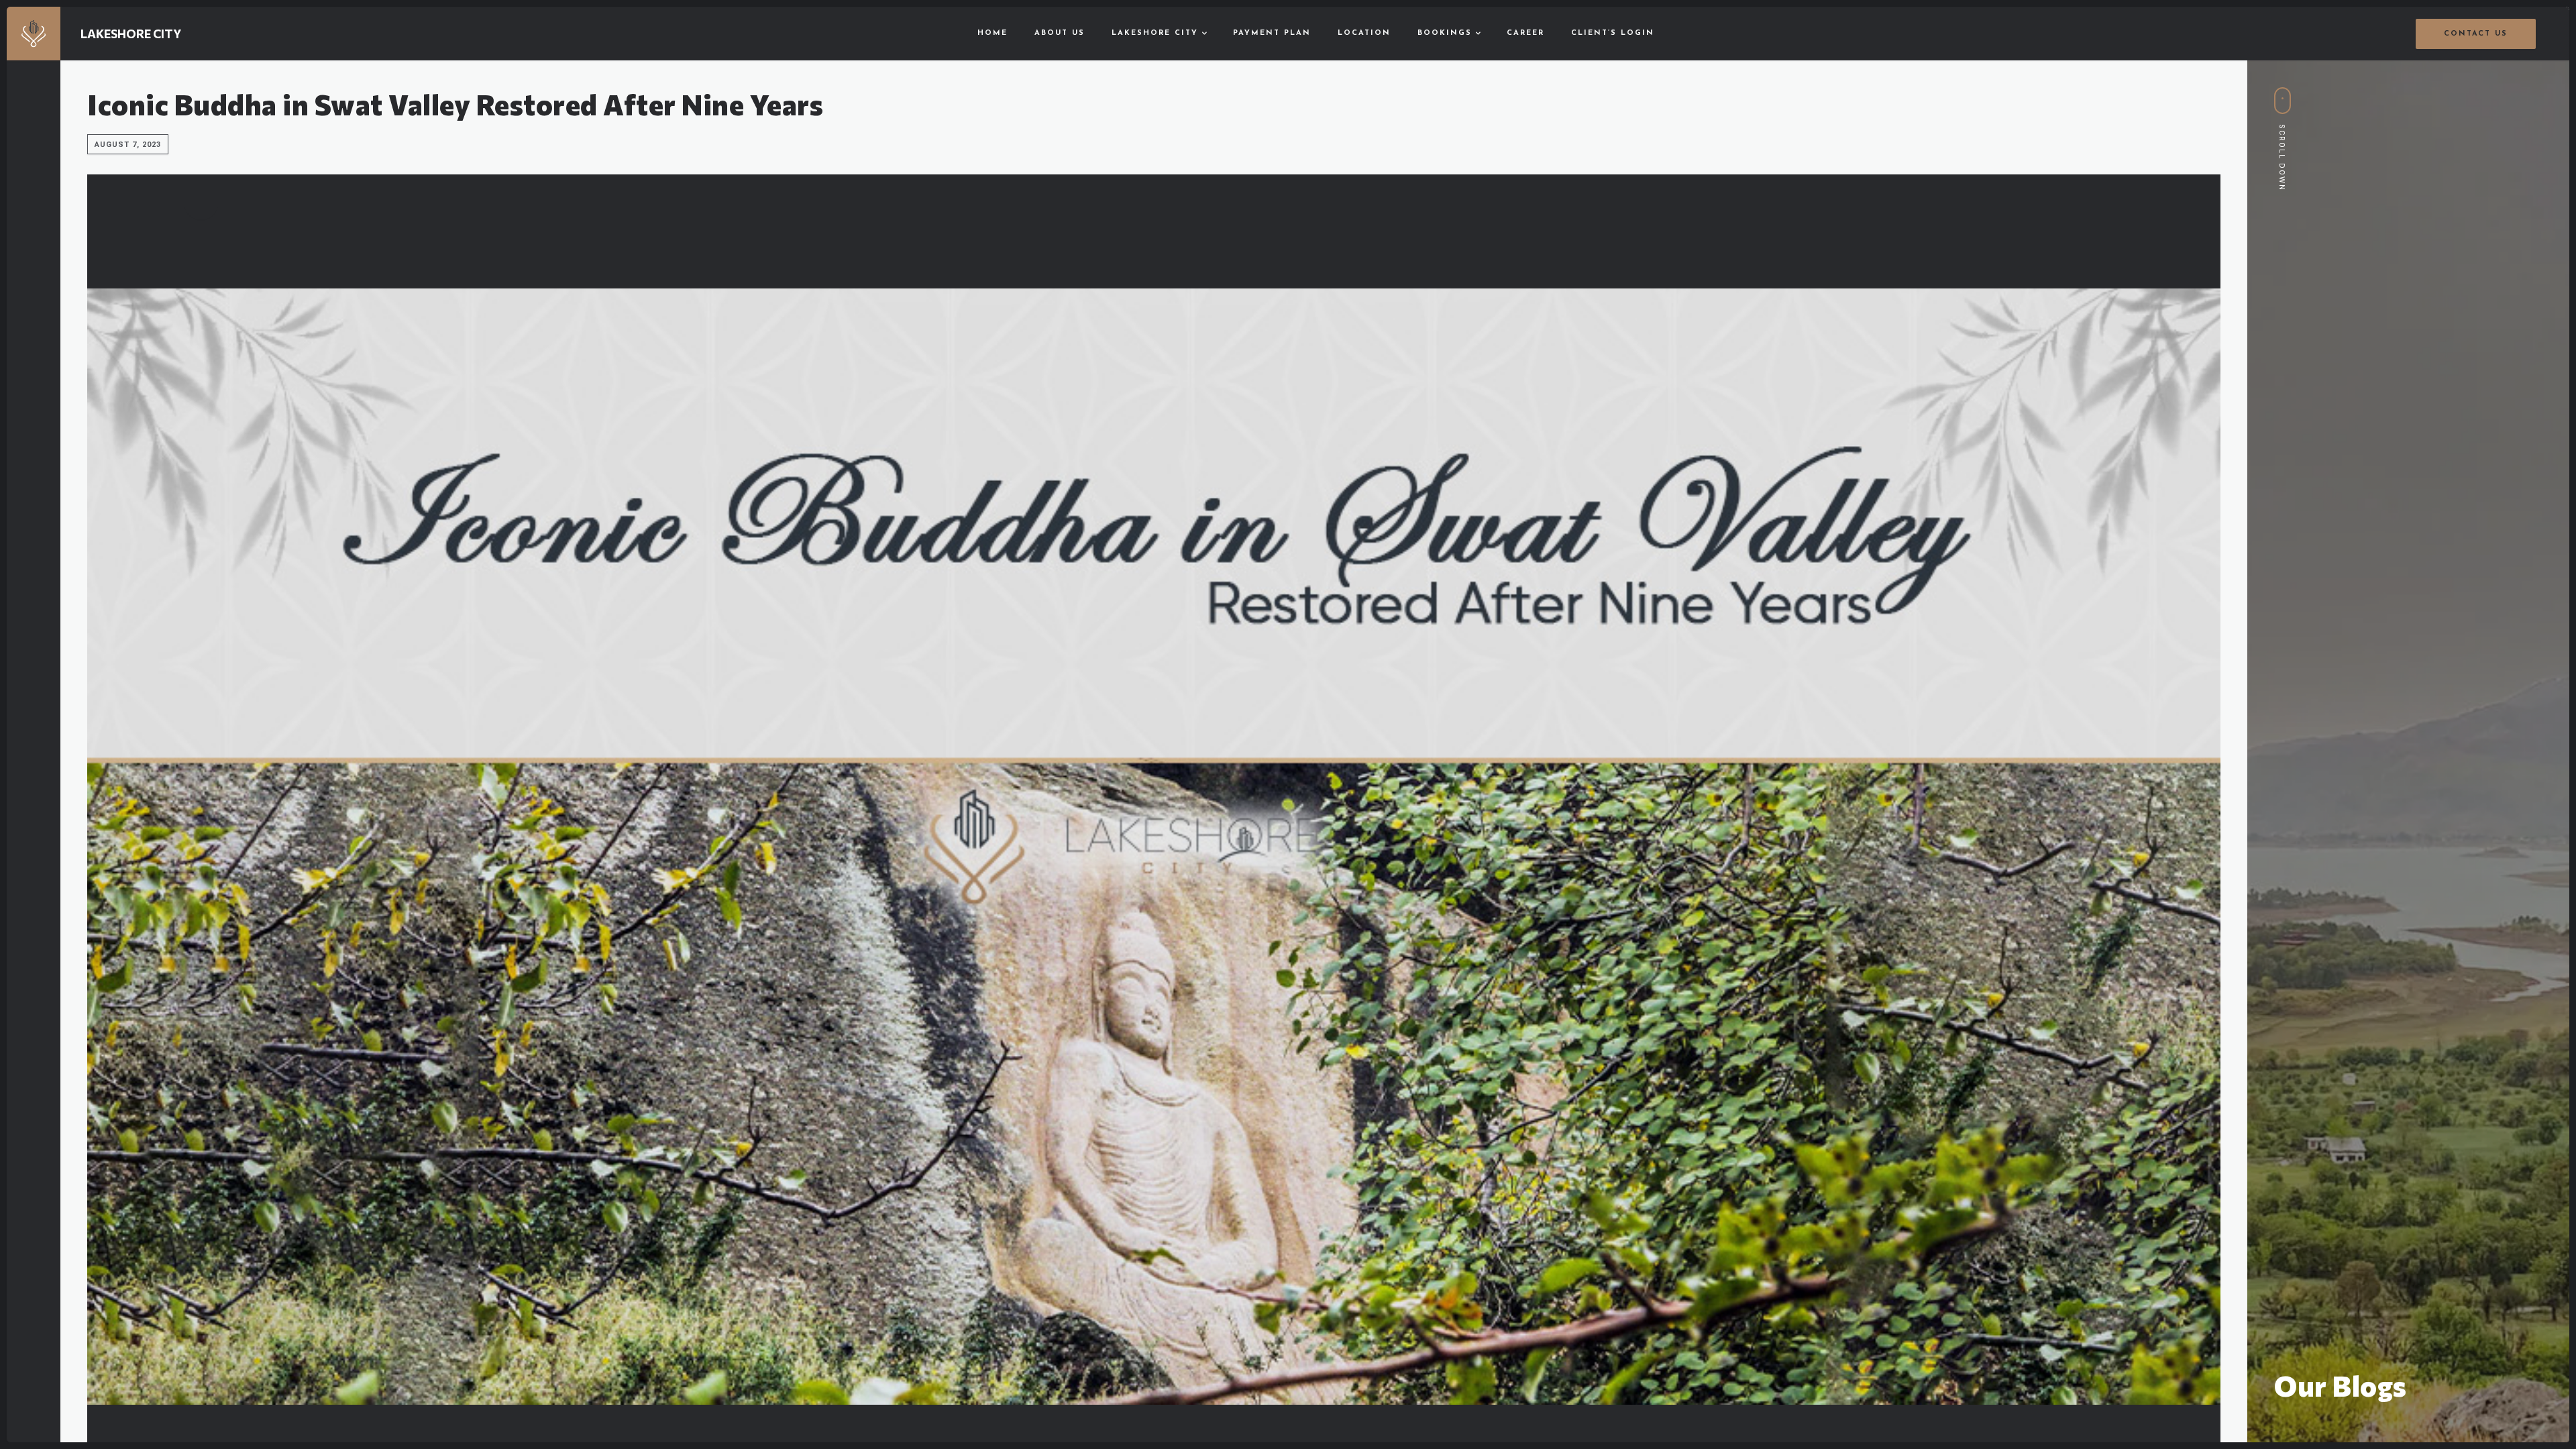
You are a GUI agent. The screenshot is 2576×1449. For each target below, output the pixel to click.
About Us (1060, 33)
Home (992, 33)
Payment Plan (1272, 33)
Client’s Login (1613, 33)
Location (1364, 33)
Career (1525, 33)
